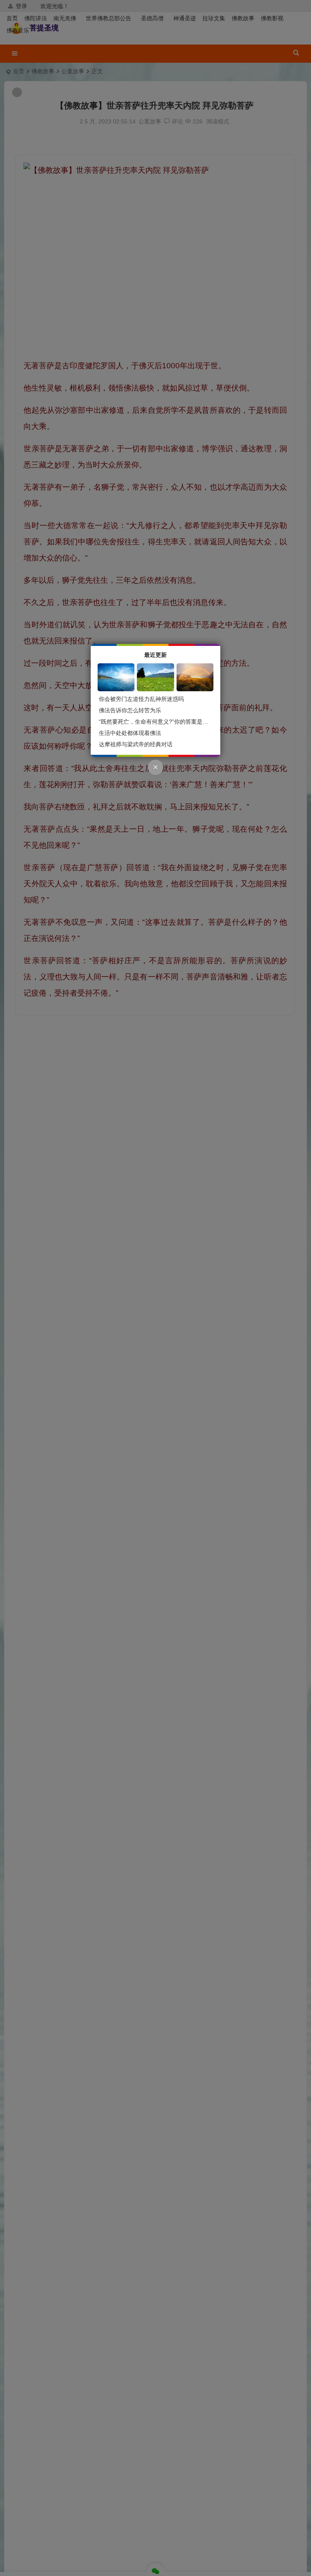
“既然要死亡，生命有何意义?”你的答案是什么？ (159, 722)
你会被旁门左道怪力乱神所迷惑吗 (141, 699)
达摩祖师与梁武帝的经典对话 (136, 744)
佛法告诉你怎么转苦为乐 (130, 710)
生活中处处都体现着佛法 (130, 733)
